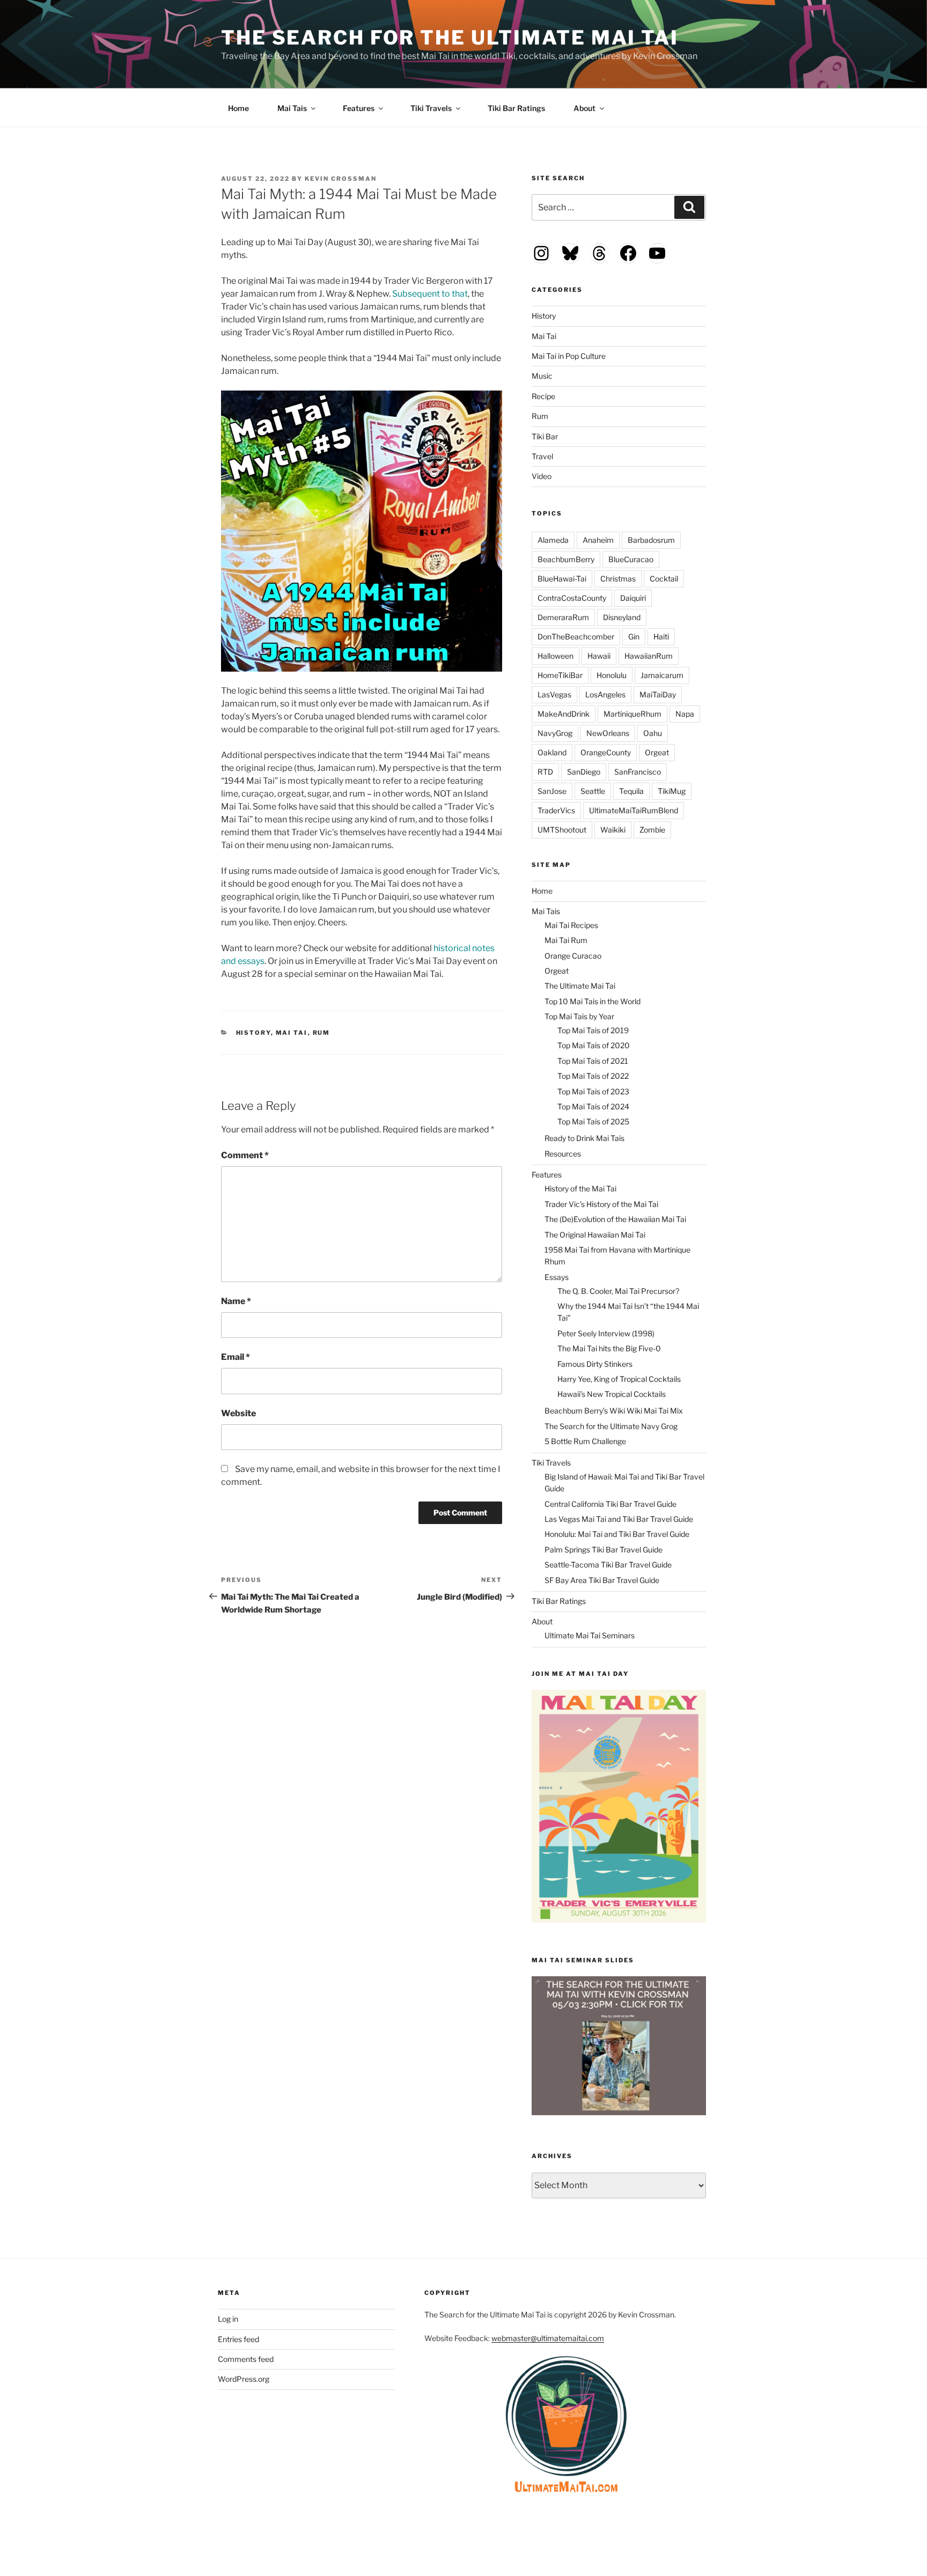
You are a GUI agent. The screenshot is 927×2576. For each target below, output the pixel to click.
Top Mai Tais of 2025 (593, 1121)
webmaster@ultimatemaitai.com (548, 2338)
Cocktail (664, 579)
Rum (322, 1033)
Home (238, 108)
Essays (557, 1277)
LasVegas (554, 694)
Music (542, 376)
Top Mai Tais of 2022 (593, 1076)
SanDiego (584, 772)
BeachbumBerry (566, 559)
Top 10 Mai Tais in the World (593, 1001)
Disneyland (622, 617)
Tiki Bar (545, 436)
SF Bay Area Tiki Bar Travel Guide (602, 1580)
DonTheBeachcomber (576, 636)
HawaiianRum (649, 656)
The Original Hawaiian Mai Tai (595, 1235)
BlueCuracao (631, 559)
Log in (228, 2319)
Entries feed (238, 2339)
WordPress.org (244, 2379)
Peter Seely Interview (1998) (606, 1333)
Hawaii (599, 656)
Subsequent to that (430, 294)
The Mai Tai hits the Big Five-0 (609, 1348)
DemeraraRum (563, 617)
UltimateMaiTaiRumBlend (634, 810)
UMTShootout (562, 830)
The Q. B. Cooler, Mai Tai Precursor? (618, 1291)
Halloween (556, 656)
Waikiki (613, 830)
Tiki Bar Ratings (516, 108)
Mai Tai (292, 1033)
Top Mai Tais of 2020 (594, 1045)
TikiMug (672, 791)
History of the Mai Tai (580, 1188)
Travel (542, 456)
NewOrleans (608, 733)
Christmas (618, 579)
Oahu (653, 733)
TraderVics (556, 810)
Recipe (543, 396)
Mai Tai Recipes (571, 925)
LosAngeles (605, 694)
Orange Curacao (573, 956)
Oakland (552, 752)
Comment (245, 1155)
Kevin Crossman (341, 179)
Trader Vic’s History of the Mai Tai (601, 1204)
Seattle (593, 791)
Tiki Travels (431, 108)
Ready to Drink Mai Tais (584, 1138)
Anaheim (598, 540)
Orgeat (657, 752)
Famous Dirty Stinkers (595, 1364)
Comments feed (246, 2359)
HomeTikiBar (560, 675)
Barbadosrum (651, 540)
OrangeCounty (606, 752)
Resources (563, 1154)
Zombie (652, 830)
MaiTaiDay (658, 694)
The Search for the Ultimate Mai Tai (450, 38)
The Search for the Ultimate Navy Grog (611, 1426)
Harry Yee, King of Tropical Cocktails (619, 1379)
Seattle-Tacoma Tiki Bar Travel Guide (608, 1565)
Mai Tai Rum (566, 940)
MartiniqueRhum (632, 714)
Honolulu (612, 675)
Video (542, 476)
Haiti (661, 636)
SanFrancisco (638, 772)
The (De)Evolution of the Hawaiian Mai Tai (615, 1219)
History (253, 1033)
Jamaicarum (662, 675)
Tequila (631, 791)
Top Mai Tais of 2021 (593, 1061)
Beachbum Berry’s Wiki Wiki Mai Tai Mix (614, 1411)
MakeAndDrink (564, 714)
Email (236, 1357)
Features (359, 108)
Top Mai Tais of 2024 (593, 1106)
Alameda (553, 540)
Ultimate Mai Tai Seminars (590, 1635)
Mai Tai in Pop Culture (569, 356)
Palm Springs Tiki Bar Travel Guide (604, 1550)
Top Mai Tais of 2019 (593, 1030)
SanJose (552, 791)
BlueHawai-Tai (562, 579)
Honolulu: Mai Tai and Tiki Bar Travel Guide (617, 1534)
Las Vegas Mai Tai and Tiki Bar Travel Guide (619, 1519)
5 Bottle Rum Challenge (585, 1441)
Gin (634, 636)
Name (236, 1301)
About (584, 108)
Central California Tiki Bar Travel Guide (610, 1504)
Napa (685, 714)
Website (238, 1413)
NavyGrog (555, 733)
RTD (545, 772)
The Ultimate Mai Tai (580, 986)
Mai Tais (292, 108)
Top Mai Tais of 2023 (593, 1091)
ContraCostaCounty (572, 598)
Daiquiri (633, 598)
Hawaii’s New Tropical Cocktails (612, 1394)
